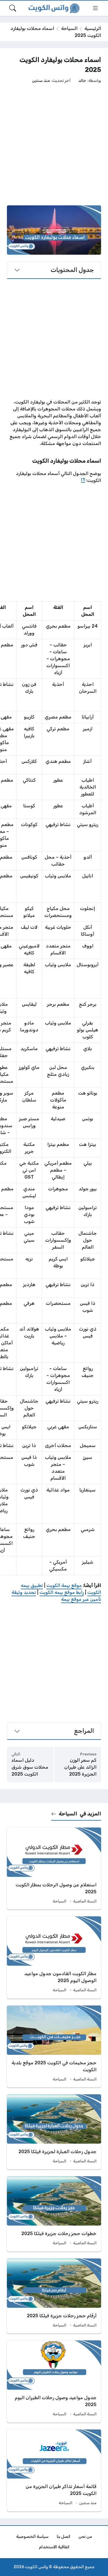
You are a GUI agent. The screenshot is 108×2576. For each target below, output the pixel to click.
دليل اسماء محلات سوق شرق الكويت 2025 (30, 1767)
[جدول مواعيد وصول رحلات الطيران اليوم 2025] (54, 2381)
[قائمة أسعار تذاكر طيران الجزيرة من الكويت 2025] (54, 2470)
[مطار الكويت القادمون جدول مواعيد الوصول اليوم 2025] (54, 1957)
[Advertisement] (54, 144)
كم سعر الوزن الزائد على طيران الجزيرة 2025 (80, 1767)
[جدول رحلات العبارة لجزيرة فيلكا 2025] (54, 2132)
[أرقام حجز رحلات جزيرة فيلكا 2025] (54, 2296)
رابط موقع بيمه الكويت (62, 1592)
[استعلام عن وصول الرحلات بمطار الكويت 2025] (54, 1868)
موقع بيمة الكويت (64, 1585)
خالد (82, 80)
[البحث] (13, 8)
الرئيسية (93, 28)
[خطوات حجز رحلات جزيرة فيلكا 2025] (54, 2214)
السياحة (69, 28)
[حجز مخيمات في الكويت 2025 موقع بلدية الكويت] (54, 2046)
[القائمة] (95, 8)
